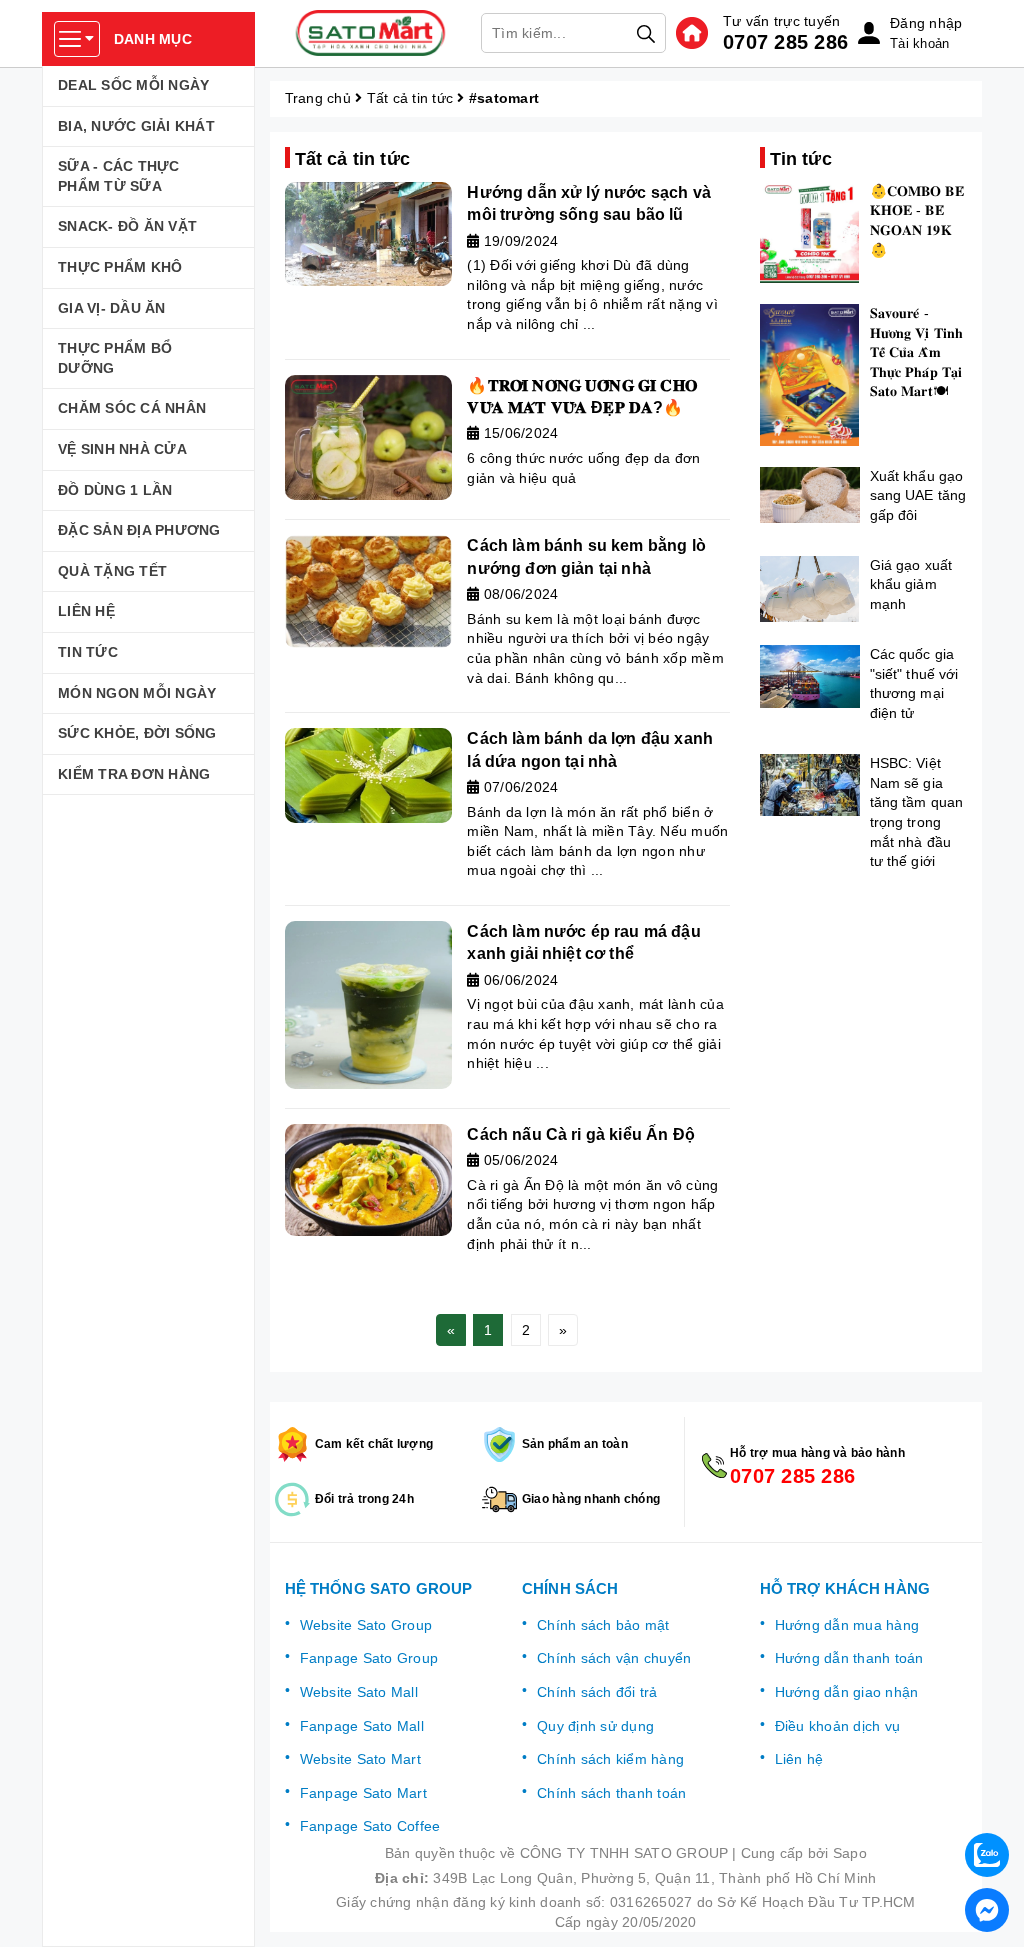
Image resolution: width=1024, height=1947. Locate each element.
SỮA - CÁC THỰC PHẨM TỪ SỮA (119, 176)
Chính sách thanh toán (611, 1793)
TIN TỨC (88, 652)
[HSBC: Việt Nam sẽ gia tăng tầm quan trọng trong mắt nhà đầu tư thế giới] (810, 785)
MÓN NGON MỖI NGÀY (137, 693)
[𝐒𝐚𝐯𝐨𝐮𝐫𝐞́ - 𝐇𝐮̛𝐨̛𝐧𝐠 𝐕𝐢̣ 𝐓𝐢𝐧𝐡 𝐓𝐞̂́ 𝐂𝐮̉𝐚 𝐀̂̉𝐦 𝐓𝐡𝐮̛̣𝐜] (810, 375)
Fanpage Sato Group (369, 1658)
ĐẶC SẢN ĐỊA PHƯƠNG (139, 530)
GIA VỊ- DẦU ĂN (112, 308)
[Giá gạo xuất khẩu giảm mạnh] (810, 589)
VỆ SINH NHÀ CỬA (122, 449)
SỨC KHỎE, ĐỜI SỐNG (137, 733)
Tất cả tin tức (410, 98)
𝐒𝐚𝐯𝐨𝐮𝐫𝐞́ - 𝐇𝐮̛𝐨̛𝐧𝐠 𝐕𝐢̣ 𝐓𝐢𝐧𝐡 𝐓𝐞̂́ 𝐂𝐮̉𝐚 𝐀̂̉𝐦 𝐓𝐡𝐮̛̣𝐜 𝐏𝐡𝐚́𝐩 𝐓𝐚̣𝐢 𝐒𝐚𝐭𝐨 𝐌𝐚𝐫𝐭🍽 (917, 352)
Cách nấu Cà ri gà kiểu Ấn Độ (580, 1134)
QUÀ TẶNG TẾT (112, 571)
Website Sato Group (366, 1625)
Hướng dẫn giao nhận (847, 1692)
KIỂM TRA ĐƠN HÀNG (134, 774)
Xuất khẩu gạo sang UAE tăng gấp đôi (918, 495)
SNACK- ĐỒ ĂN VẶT (127, 226)
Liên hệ (799, 1759)
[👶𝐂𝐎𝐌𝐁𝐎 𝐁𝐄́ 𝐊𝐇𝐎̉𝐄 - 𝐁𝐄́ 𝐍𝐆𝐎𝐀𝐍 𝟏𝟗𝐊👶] (810, 233)
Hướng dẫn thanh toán (849, 1658)
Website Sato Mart (360, 1759)
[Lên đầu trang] (989, 1802)
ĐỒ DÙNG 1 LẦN (115, 490)
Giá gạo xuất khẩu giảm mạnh (911, 584)
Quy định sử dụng (595, 1726)
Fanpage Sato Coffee (370, 1826)
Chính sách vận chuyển (614, 1658)
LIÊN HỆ (86, 611)
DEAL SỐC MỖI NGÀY (133, 85)
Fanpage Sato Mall (362, 1726)
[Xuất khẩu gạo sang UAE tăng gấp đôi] (810, 495)
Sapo (850, 1853)
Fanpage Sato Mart (363, 1793)
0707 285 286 (785, 42)
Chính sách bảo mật (603, 1625)
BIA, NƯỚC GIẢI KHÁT (136, 126)
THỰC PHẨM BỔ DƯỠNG (115, 358)
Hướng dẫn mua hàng (847, 1625)
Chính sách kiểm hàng (610, 1759)
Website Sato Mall (359, 1692)
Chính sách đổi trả (597, 1692)
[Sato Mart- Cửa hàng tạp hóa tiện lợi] (371, 33)
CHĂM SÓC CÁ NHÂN (132, 408)
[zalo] (987, 1855)
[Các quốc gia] (810, 676)
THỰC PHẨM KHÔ (120, 267)
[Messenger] (987, 1910)
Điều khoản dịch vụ (838, 1726)
